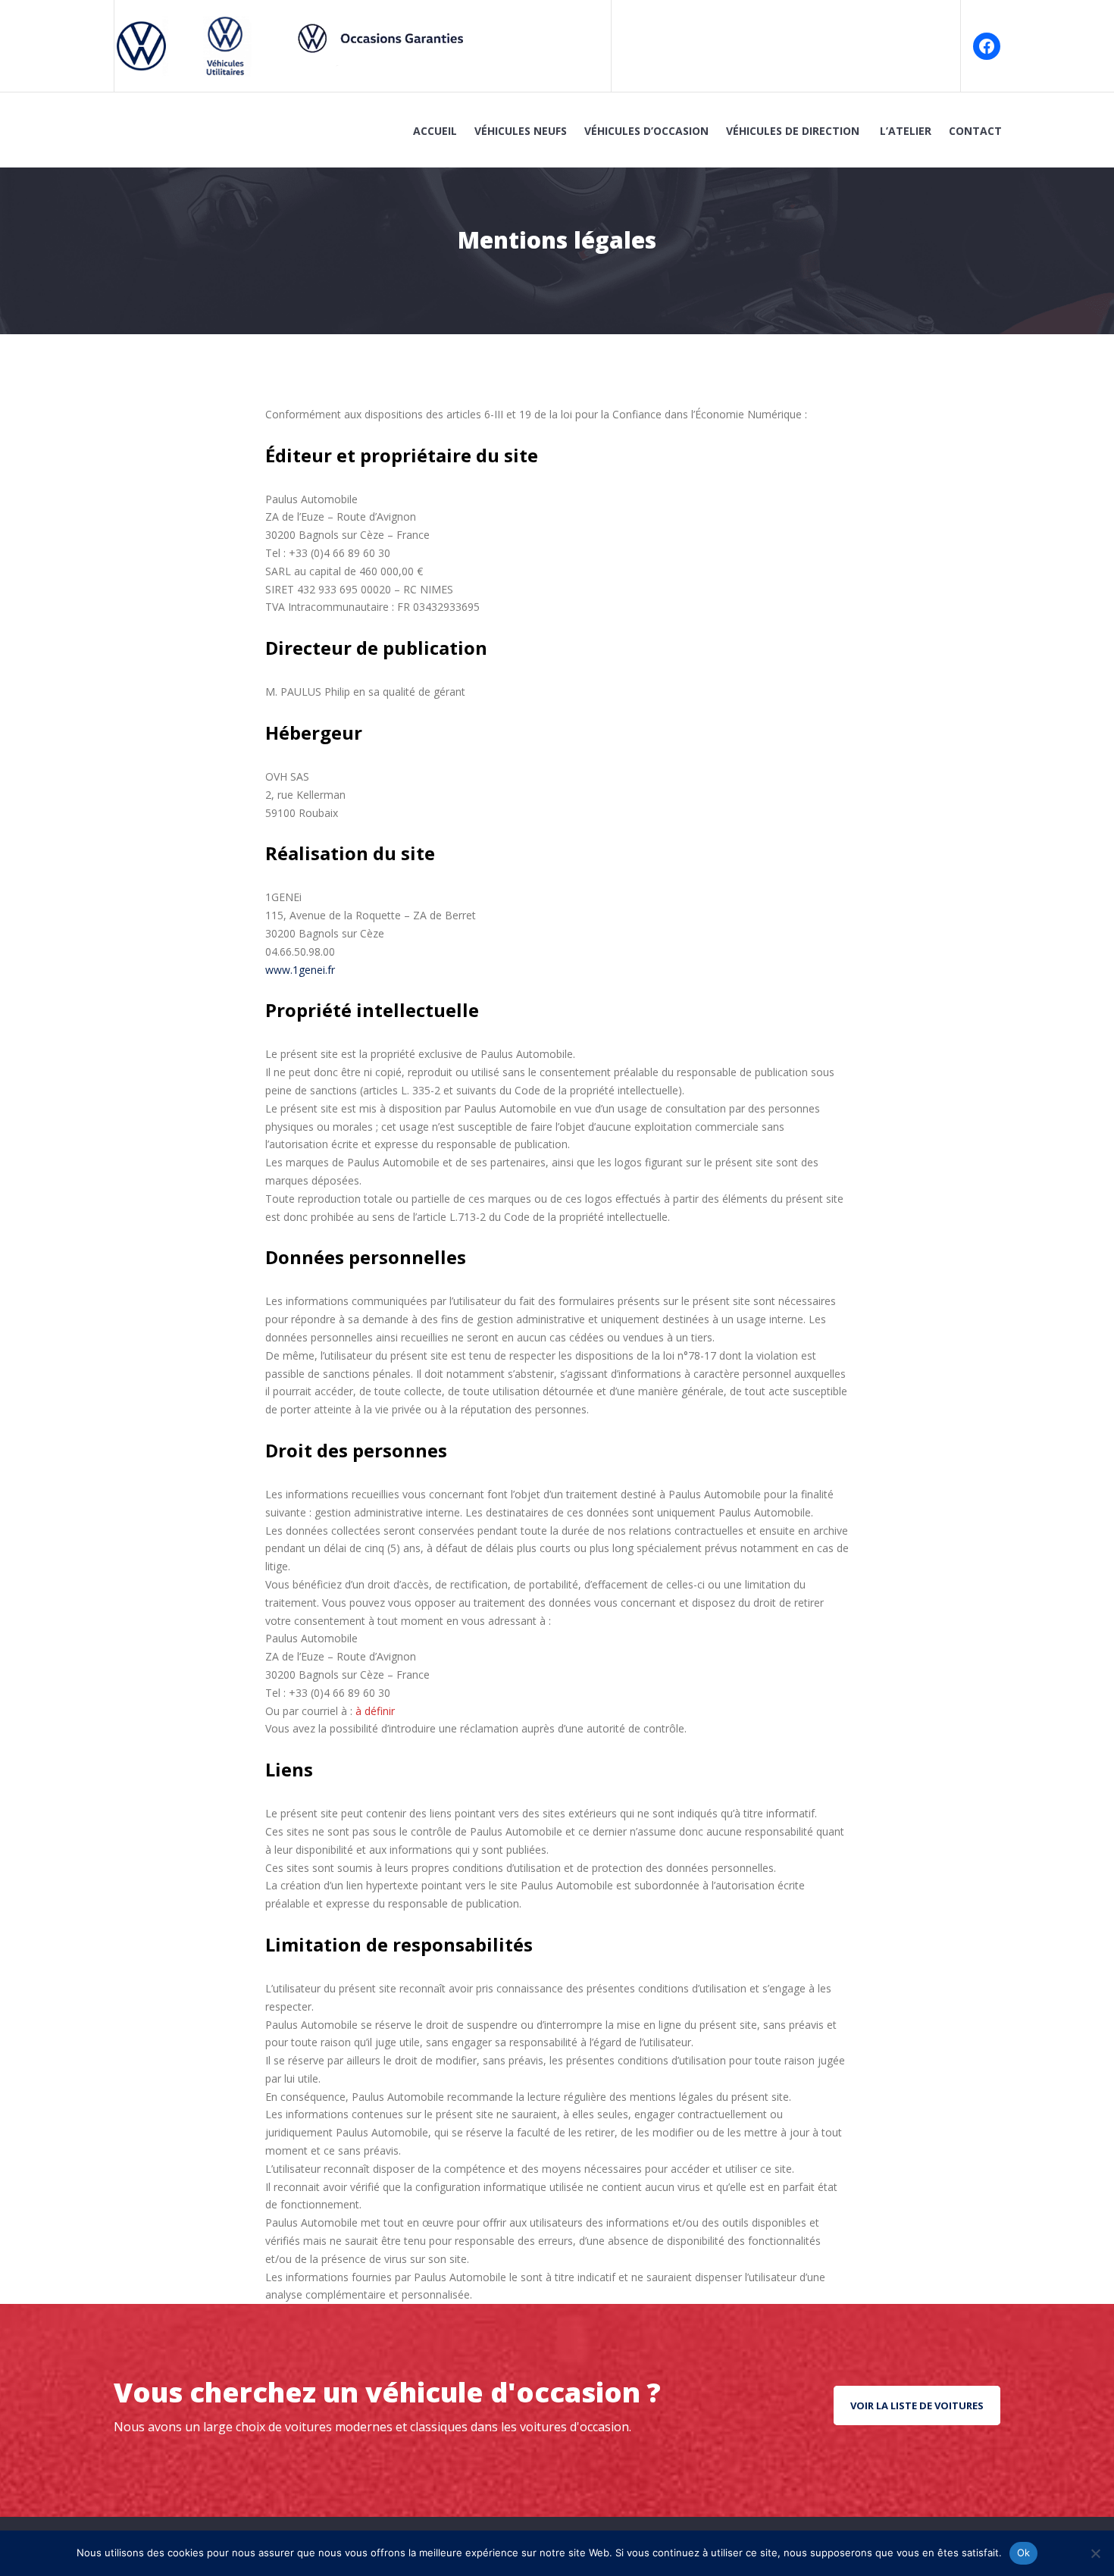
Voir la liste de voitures (917, 2405)
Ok (1024, 2553)
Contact (975, 131)
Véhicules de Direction (794, 131)
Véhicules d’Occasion (646, 131)
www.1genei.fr (300, 970)
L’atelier (906, 131)
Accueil (435, 131)
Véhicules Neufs (521, 131)
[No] (1095, 2553)
